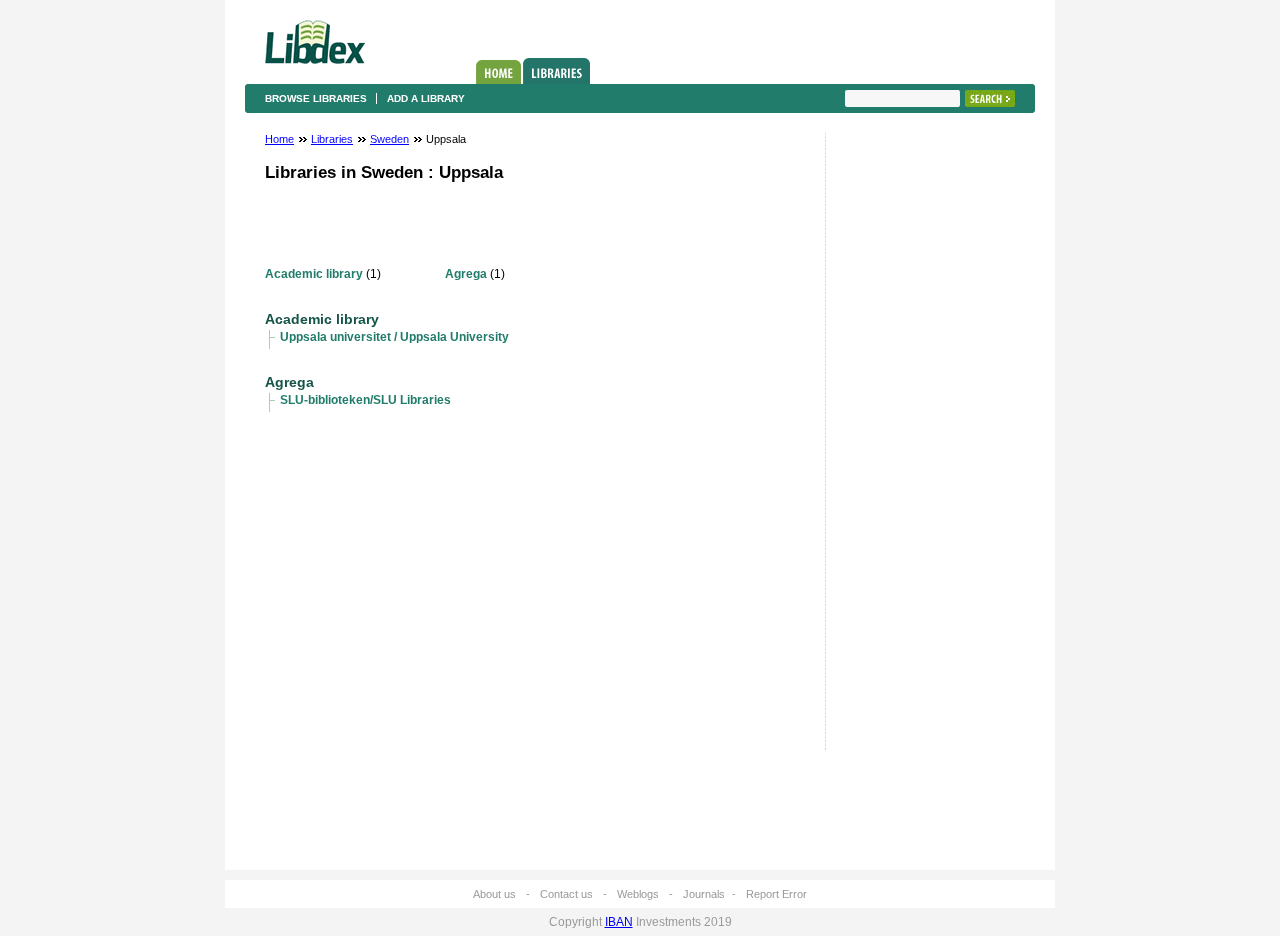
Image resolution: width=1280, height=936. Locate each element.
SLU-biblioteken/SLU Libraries (365, 400)
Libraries (556, 71)
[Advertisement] (905, 447)
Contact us (566, 894)
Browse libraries (316, 98)
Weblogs (638, 894)
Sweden (389, 139)
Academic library (314, 274)
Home (498, 72)
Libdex (315, 42)
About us (494, 894)
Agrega (466, 274)
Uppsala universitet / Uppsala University (394, 337)
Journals (704, 894)
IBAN (619, 922)
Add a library (426, 98)
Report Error (776, 894)
